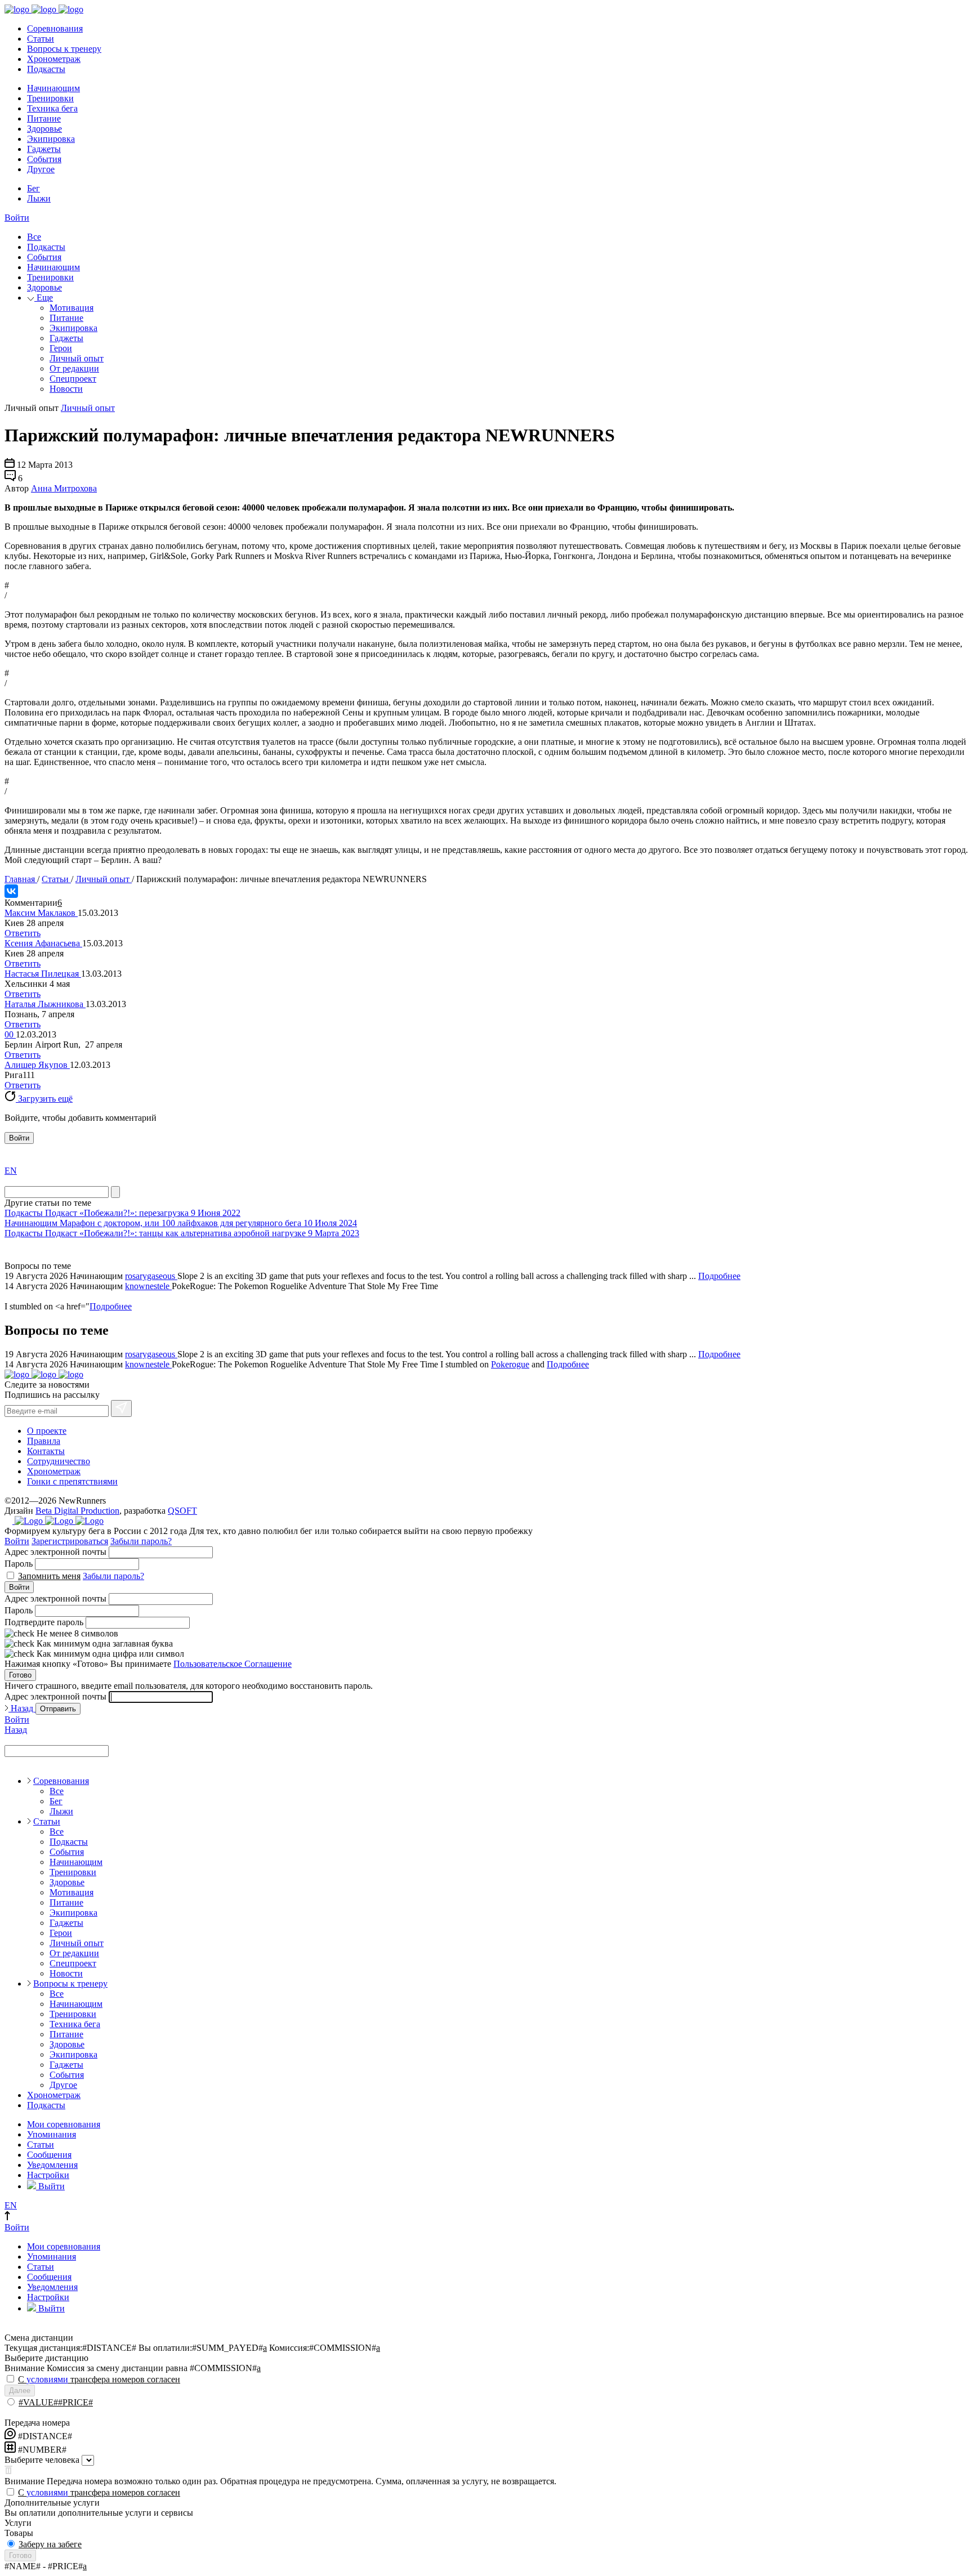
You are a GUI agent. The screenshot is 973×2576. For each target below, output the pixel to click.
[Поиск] (115, 1192)
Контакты (46, 1451)
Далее (20, 2391)
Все (34, 237)
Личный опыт (77, 358)
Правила (44, 1441)
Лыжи (39, 198)
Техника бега (52, 108)
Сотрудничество (59, 1461)
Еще (44, 298)
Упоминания (52, 2134)
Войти (17, 218)
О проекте (47, 1431)
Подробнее (719, 1276)
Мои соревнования (64, 2124)
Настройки (48, 2175)
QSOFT (182, 1511)
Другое (41, 169)
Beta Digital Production (77, 1511)
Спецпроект (73, 379)
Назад (22, 1708)
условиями (47, 2379)
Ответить (23, 933)
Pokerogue (510, 1364)
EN (11, 1171)
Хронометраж (54, 59)
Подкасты (46, 69)
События (44, 159)
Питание (44, 118)
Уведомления (52, 2165)
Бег (34, 188)
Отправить (58, 1709)
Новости (66, 389)
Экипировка (51, 139)
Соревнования (55, 28)
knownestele (148, 1286)
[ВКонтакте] (11, 891)
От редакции (74, 368)
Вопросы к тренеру (64, 49)
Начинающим (53, 88)
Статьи (41, 39)
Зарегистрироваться (70, 1541)
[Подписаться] (121, 1408)
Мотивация (72, 308)
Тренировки (50, 98)
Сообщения (49, 2155)
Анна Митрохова (64, 488)
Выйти (50, 2186)
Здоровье (44, 129)
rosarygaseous (151, 1276)
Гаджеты (44, 149)
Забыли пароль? (141, 1541)
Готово (20, 1675)
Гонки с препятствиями (72, 1481)
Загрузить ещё (44, 1099)
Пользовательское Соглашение (233, 1664)
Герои (61, 348)
